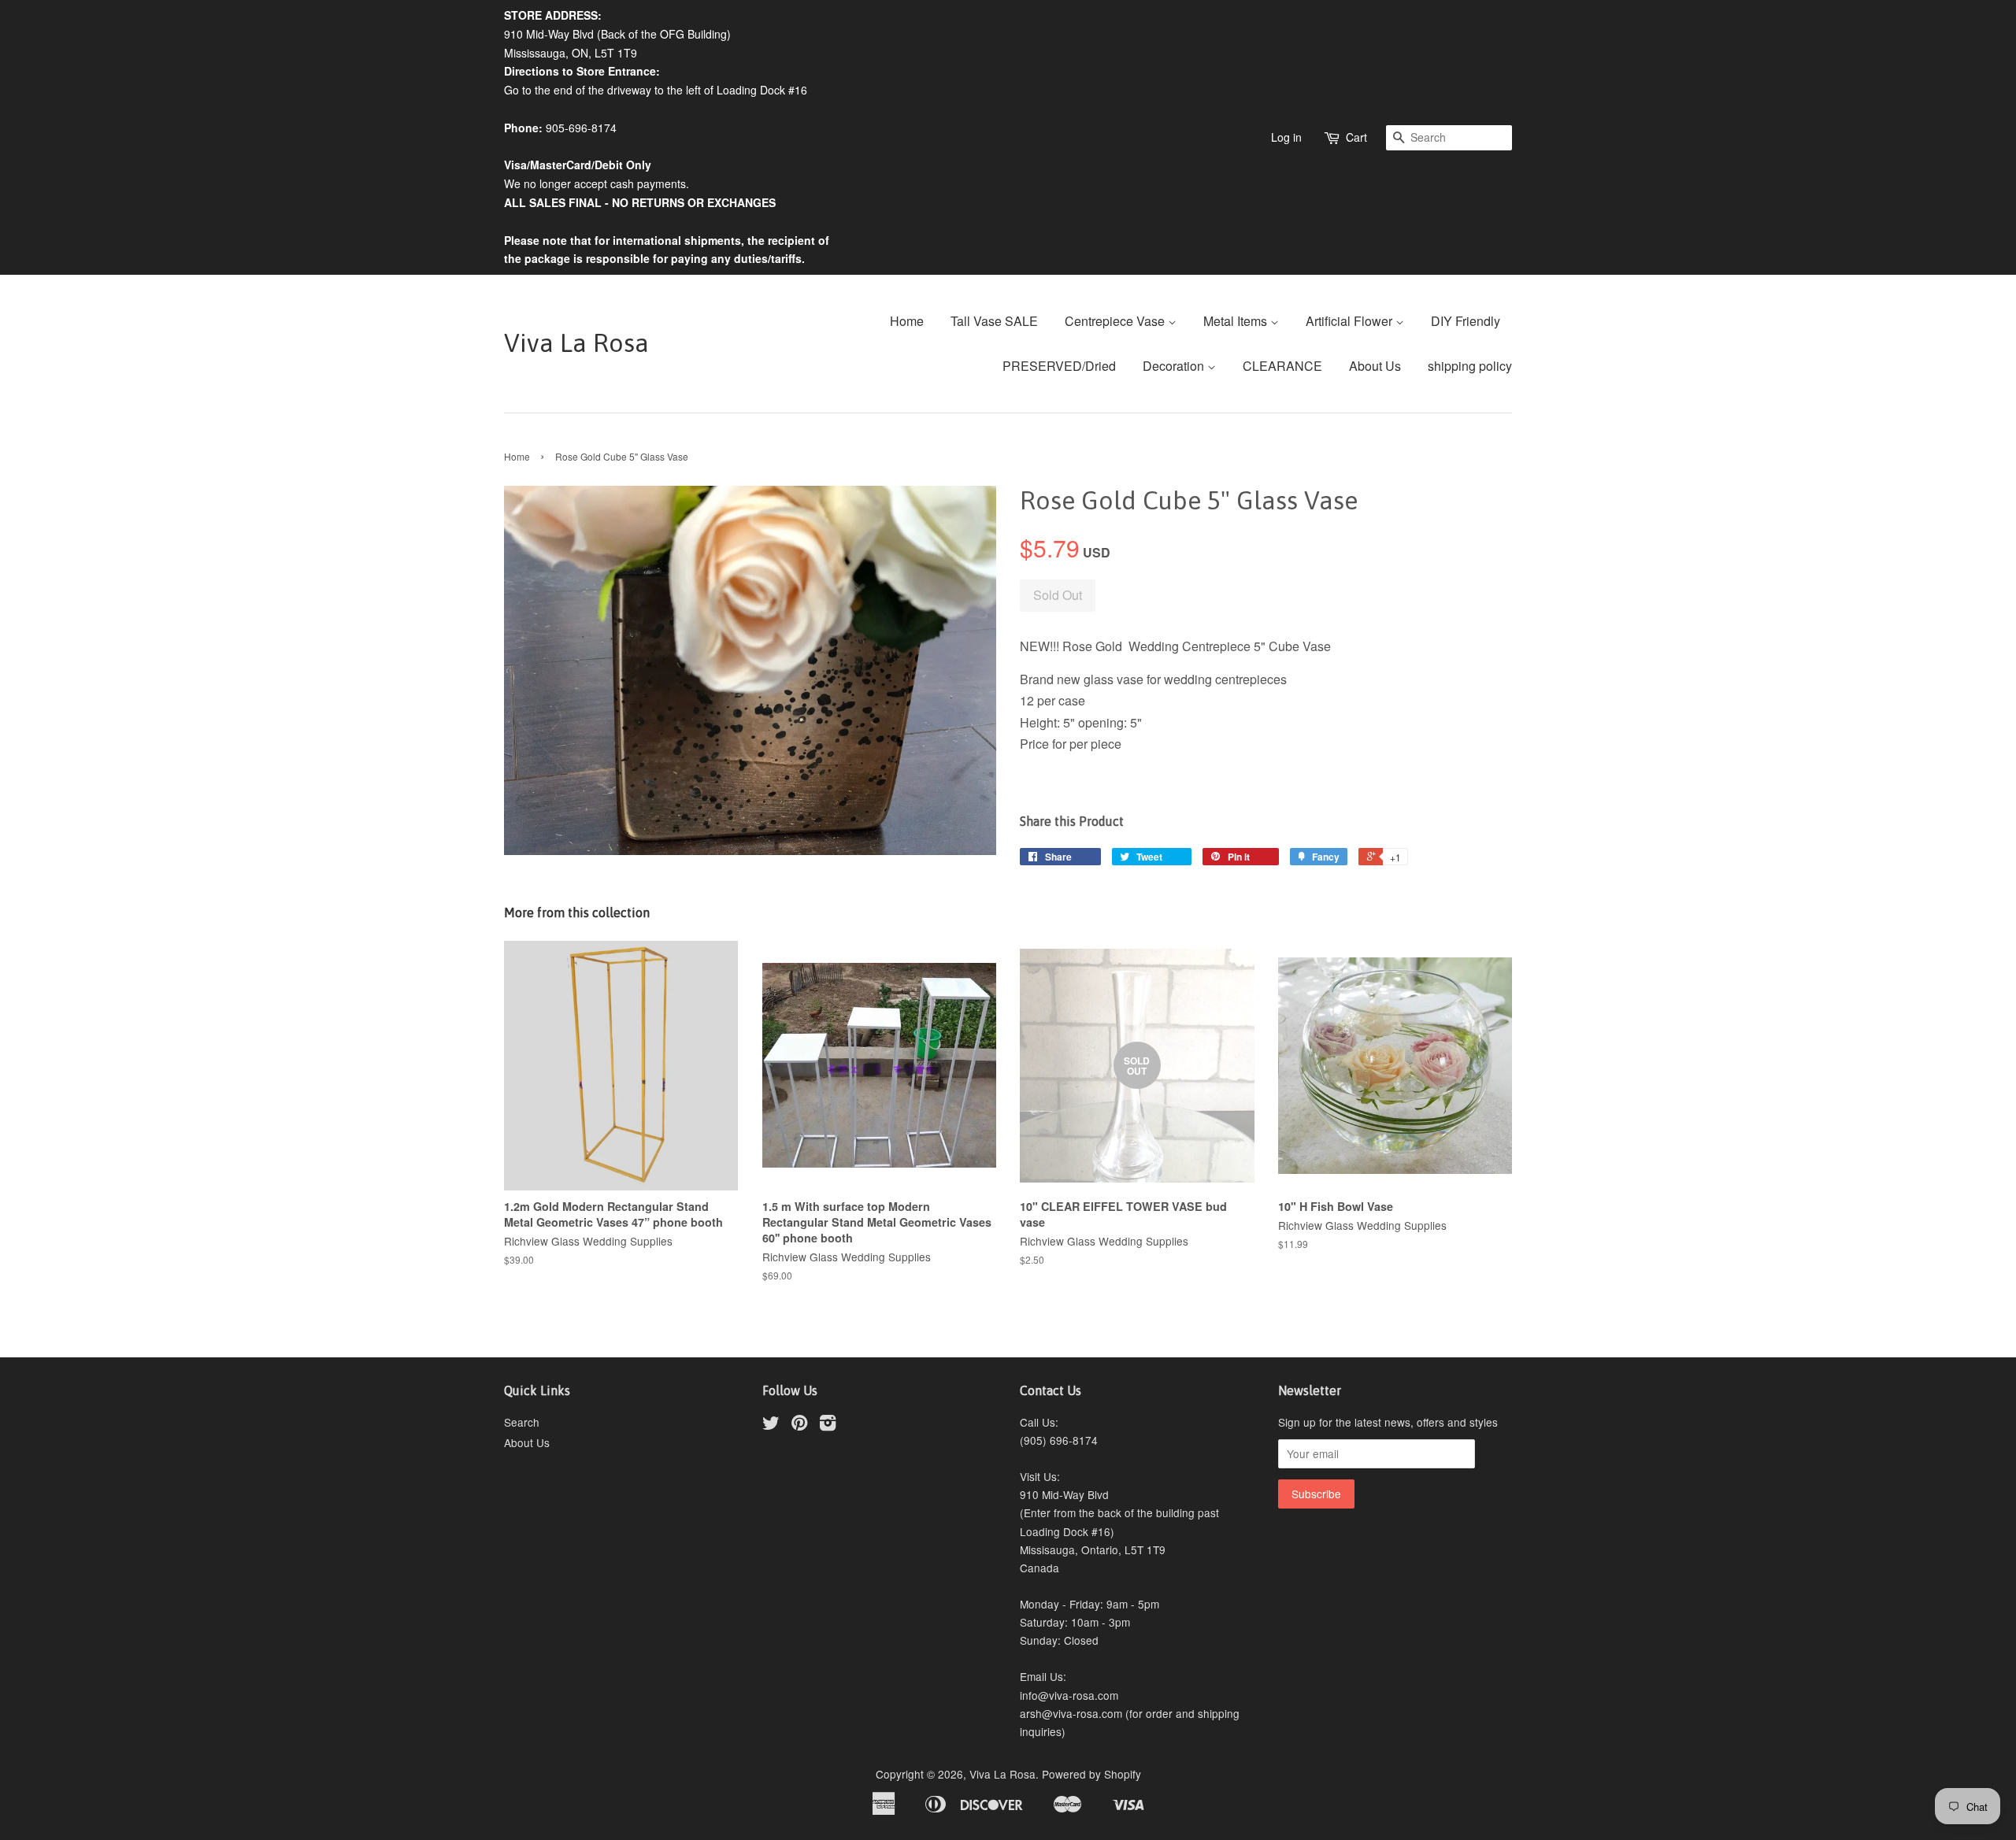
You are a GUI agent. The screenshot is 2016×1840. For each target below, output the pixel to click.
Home (907, 321)
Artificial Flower (1351, 321)
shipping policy (1470, 366)
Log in (1286, 137)
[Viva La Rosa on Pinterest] (799, 1425)
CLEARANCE (1282, 366)
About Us (1375, 366)
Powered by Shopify (1091, 1774)
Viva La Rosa (576, 343)
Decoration (1175, 366)
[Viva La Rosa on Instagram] (828, 1425)
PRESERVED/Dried (1059, 366)
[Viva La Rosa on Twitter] (771, 1425)
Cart (1356, 137)
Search (522, 1422)
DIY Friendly (1466, 321)
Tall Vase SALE (994, 321)
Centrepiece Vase (1116, 321)
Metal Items (1237, 321)
